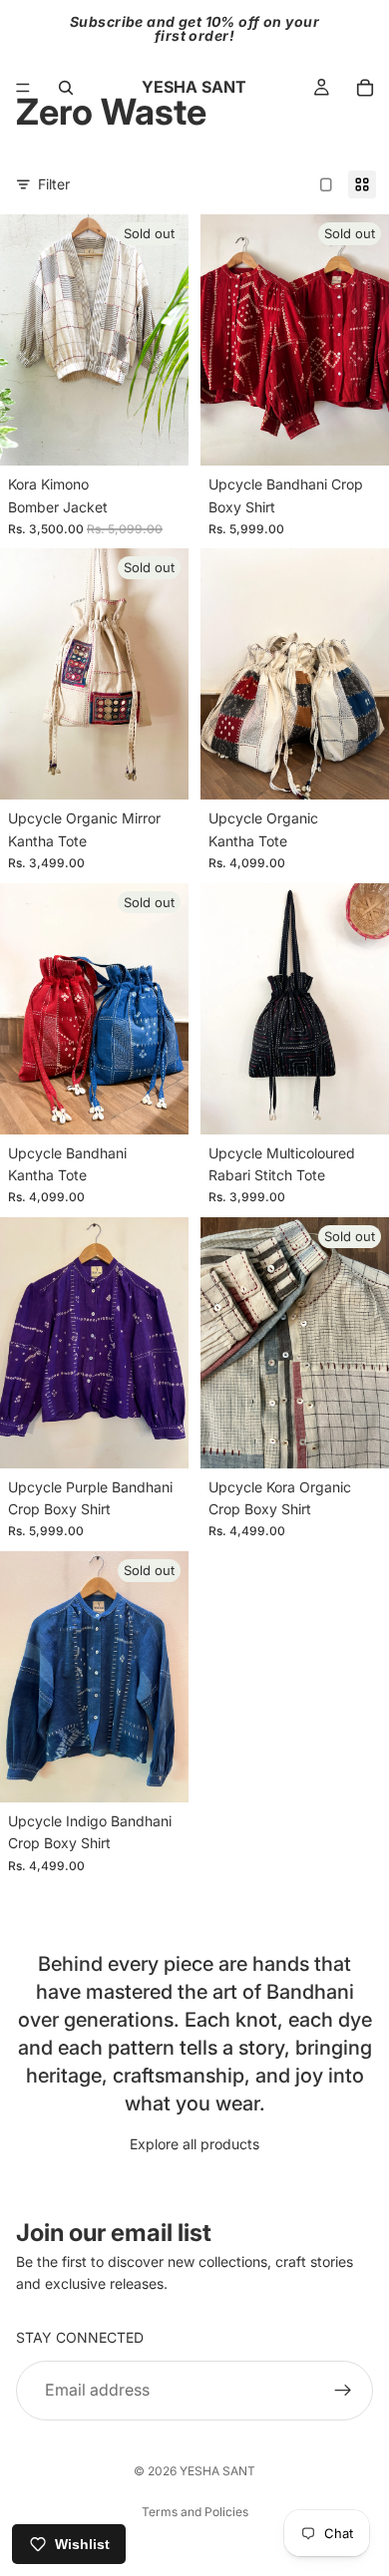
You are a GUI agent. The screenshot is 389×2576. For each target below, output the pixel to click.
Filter (54, 184)
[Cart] (365, 88)
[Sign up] (343, 2391)
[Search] (66, 88)
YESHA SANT (217, 2471)
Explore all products (194, 2144)
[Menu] (23, 88)
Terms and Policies (195, 2512)
